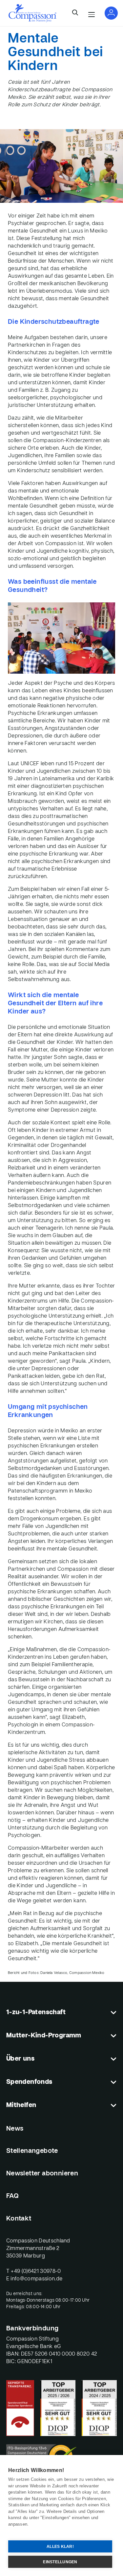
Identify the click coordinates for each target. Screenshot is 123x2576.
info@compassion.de (36, 2279)
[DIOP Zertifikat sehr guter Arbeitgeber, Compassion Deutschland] (99, 2408)
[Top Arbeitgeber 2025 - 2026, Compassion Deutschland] (58, 2408)
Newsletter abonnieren (42, 2174)
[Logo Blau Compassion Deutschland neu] (32, 13)
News (15, 2129)
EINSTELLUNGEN (60, 2562)
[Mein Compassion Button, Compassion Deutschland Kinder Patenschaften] (111, 13)
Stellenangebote (32, 2151)
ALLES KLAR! (60, 2547)
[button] (75, 13)
